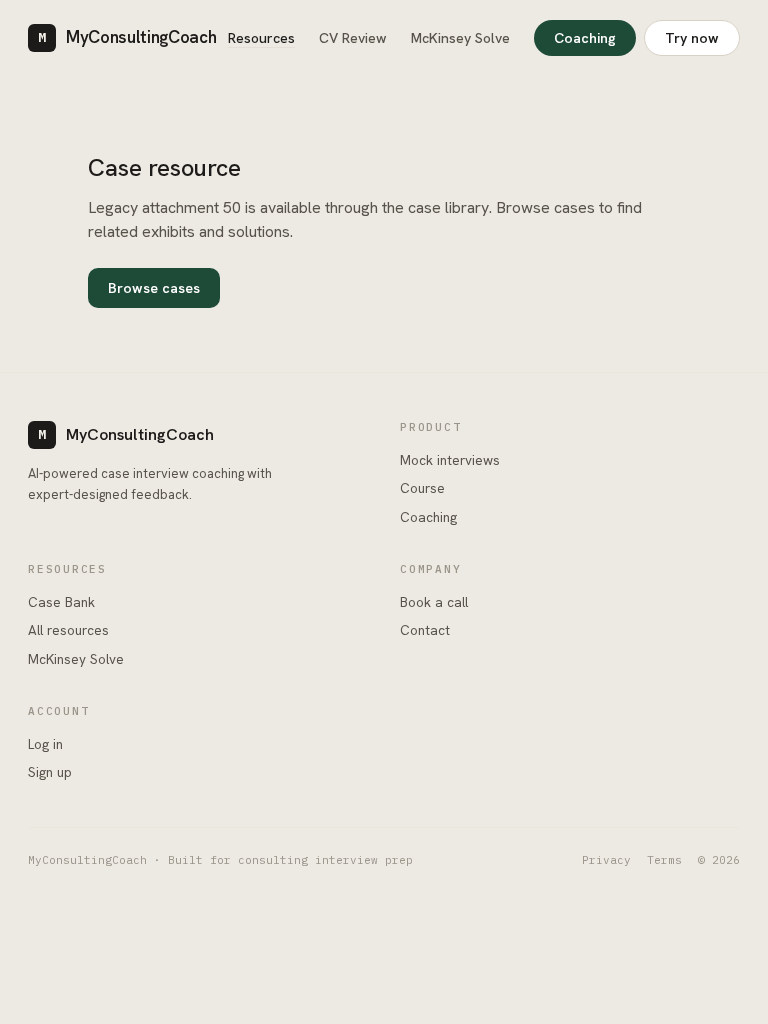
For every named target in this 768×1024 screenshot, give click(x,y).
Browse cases (154, 288)
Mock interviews (450, 460)
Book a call (434, 602)
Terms (664, 860)
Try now (692, 38)
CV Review (353, 38)
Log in (45, 744)
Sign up (50, 772)
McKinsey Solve (460, 38)
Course (422, 488)
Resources (261, 38)
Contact (425, 630)
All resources (68, 630)
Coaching (585, 38)
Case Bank (61, 602)
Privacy (606, 860)
